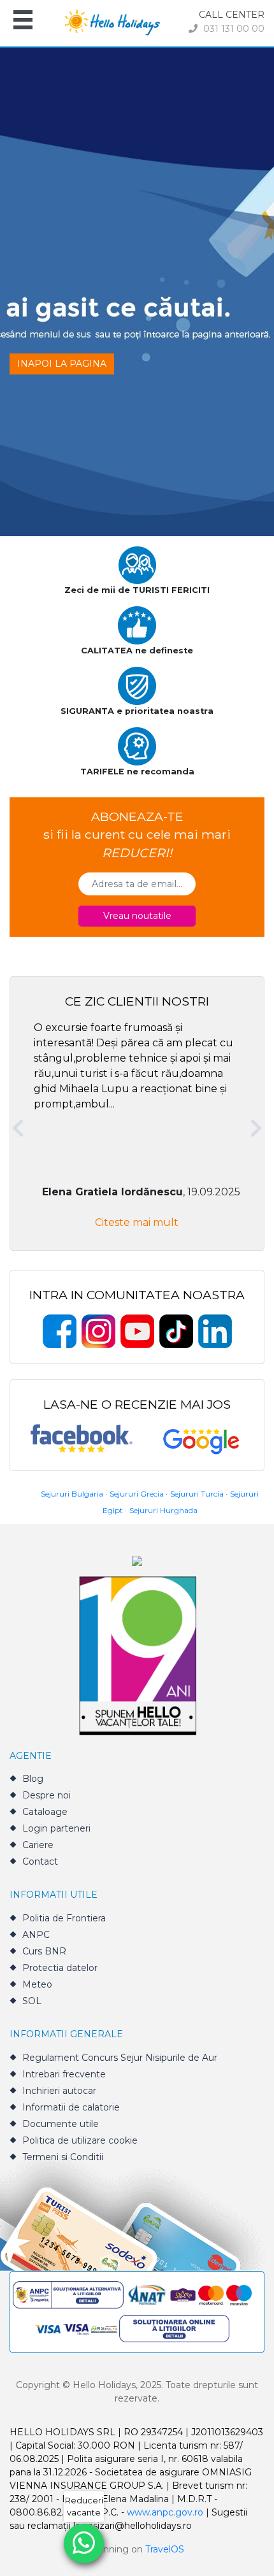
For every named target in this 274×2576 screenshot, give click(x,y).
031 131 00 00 (233, 29)
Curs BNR (44, 1951)
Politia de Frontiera (64, 1918)
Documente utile (61, 2124)
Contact (40, 1861)
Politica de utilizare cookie (80, 2140)
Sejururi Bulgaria (72, 1494)
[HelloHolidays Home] (112, 21)
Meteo (37, 1984)
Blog (33, 1779)
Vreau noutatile (137, 916)
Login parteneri (56, 1828)
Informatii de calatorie (71, 2107)
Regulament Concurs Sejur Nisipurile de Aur (120, 2058)
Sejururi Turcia (197, 1494)
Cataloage (45, 1812)
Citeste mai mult (137, 1222)
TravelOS (165, 2549)
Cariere (38, 1845)
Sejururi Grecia (137, 1494)
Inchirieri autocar (59, 2091)
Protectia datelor (60, 1968)
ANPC (36, 1935)
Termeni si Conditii (63, 2157)
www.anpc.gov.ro (165, 2512)
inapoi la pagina (62, 364)
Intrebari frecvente (64, 2074)
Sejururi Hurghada (163, 1510)
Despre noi (47, 1795)
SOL (32, 2001)
